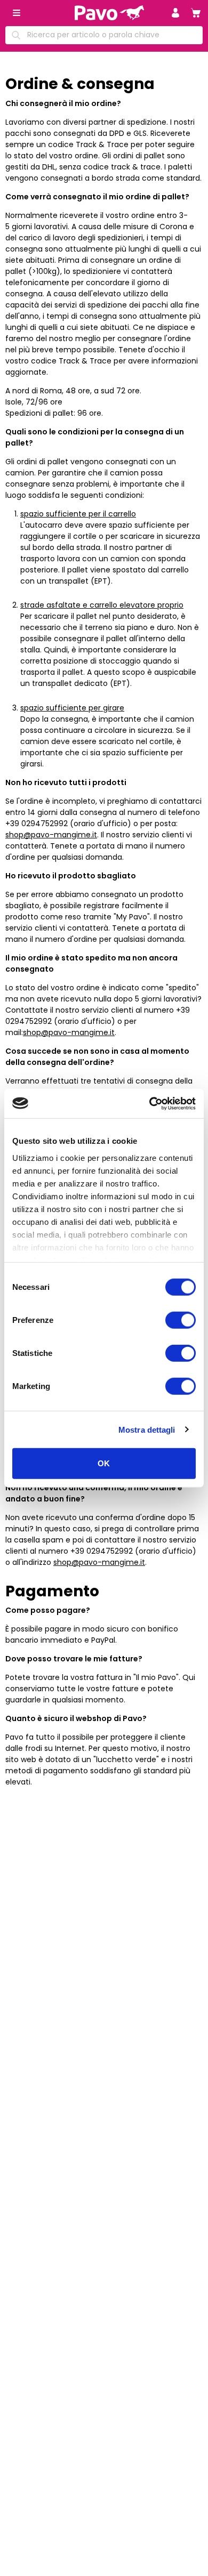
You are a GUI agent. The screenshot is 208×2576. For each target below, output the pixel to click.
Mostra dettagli (147, 1429)
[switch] (181, 1320)
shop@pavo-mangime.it (51, 835)
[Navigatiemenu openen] (17, 13)
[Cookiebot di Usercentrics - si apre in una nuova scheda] (150, 1103)
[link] (196, 13)
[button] (175, 13)
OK (104, 1463)
